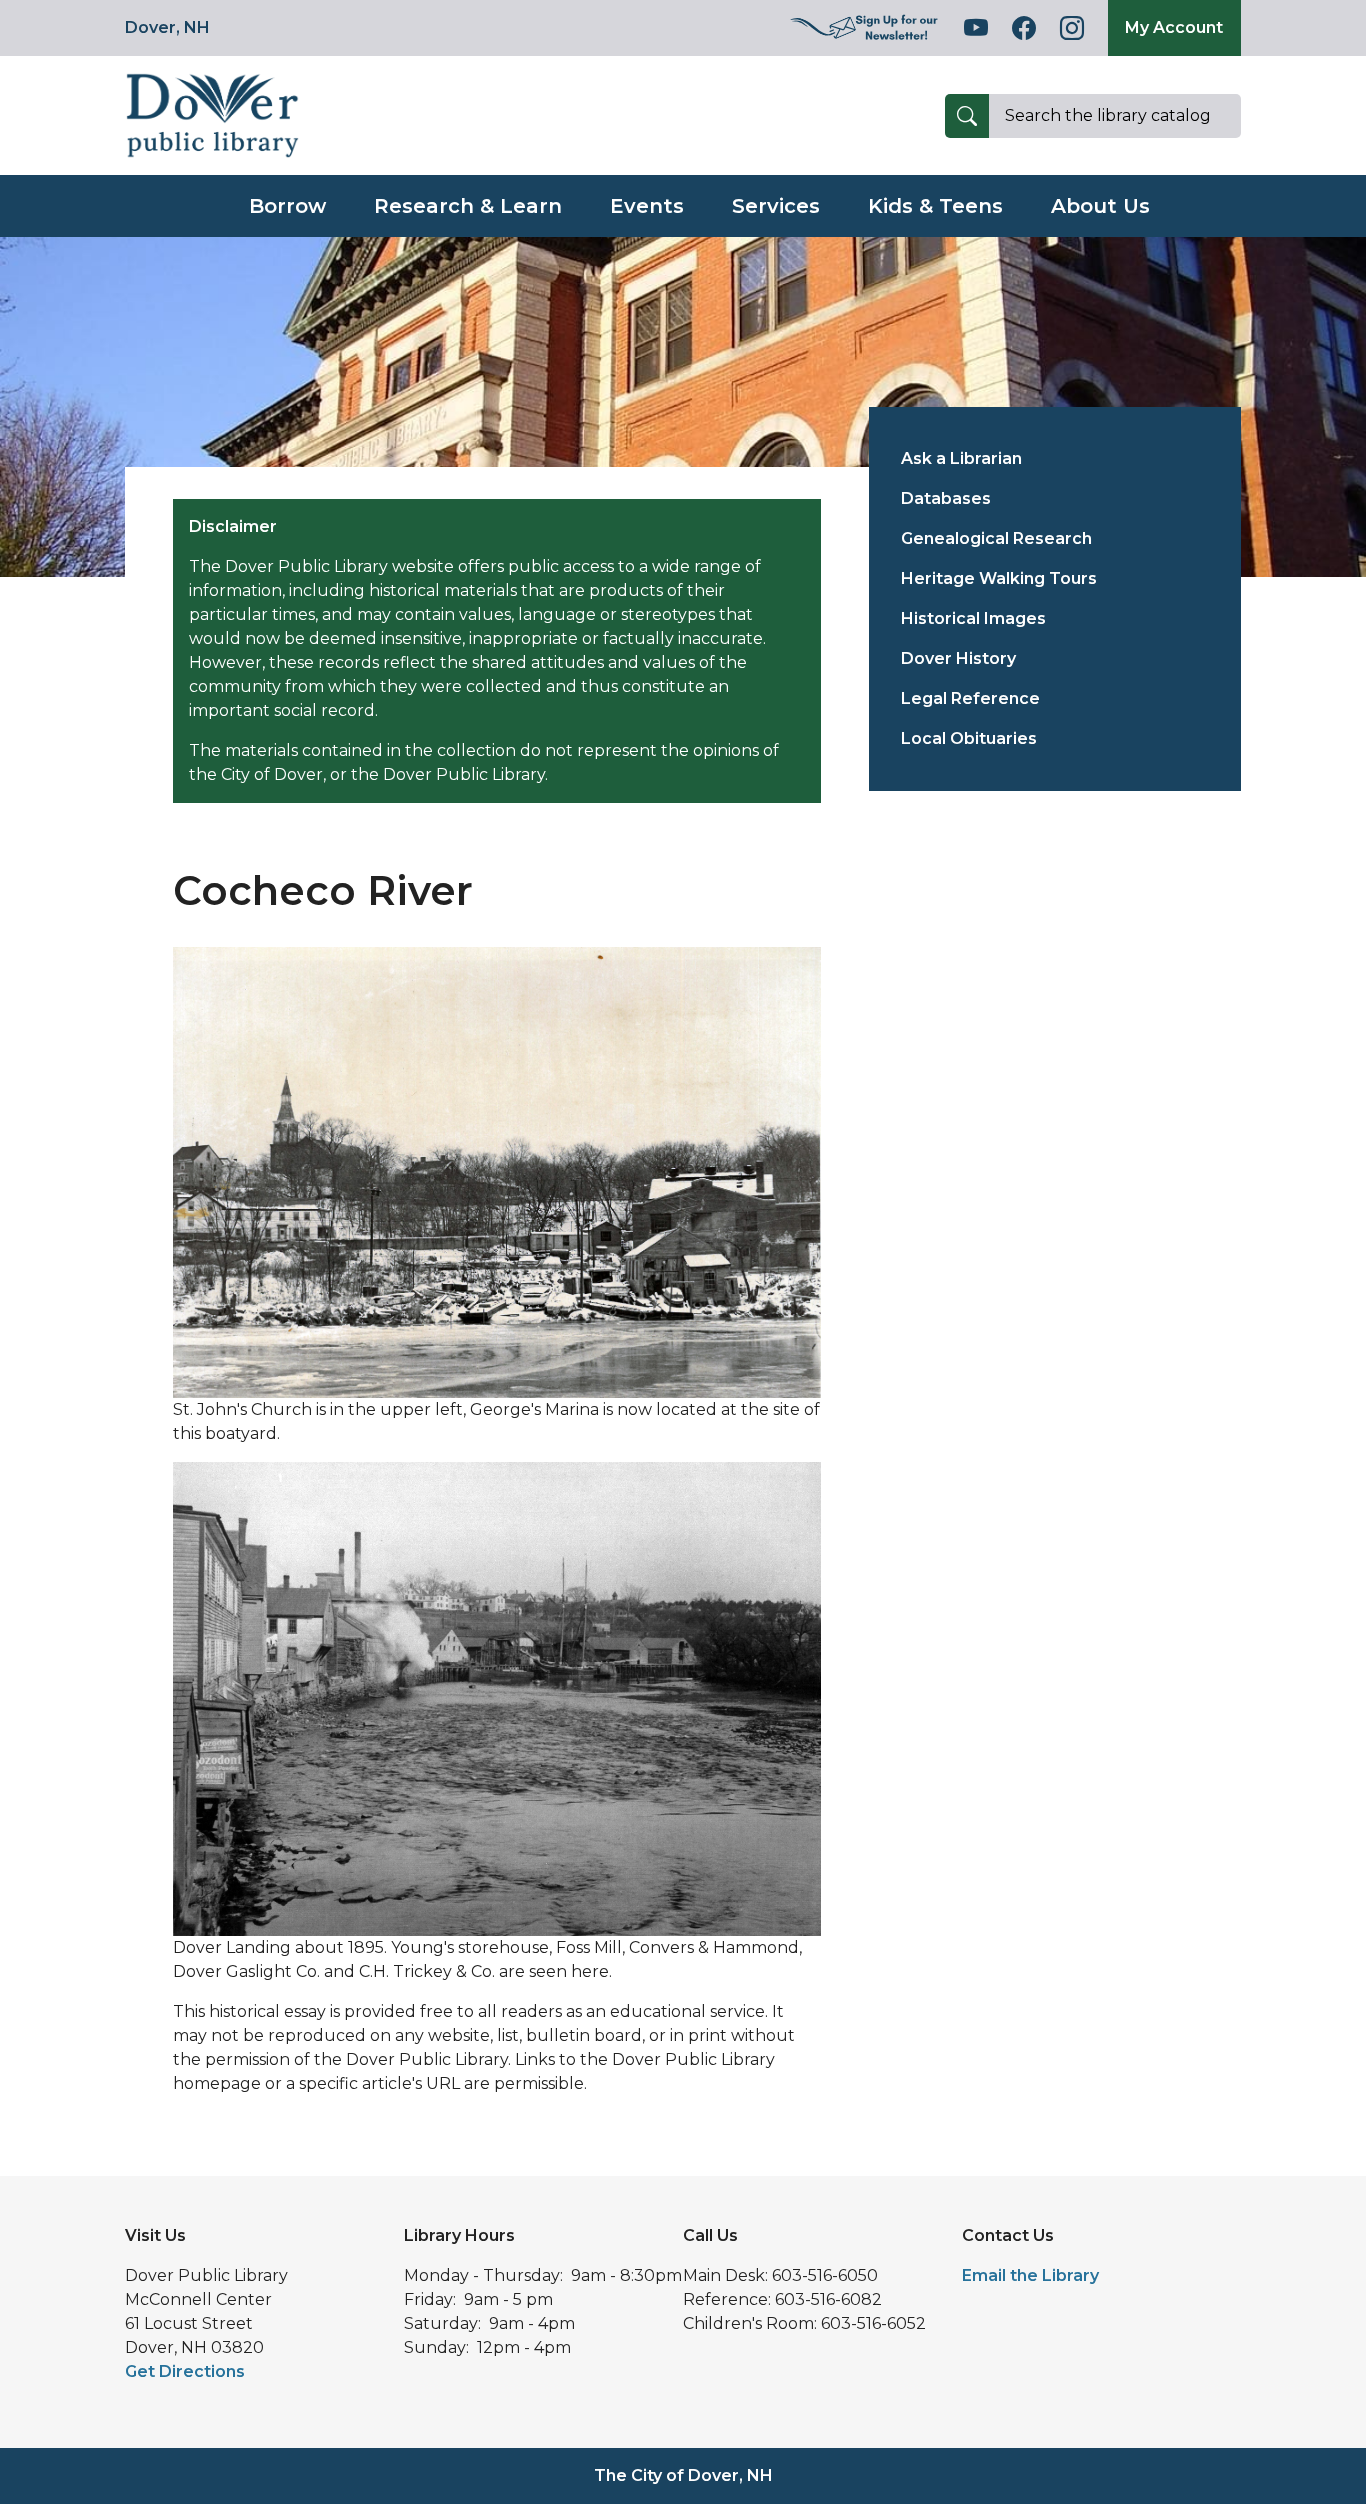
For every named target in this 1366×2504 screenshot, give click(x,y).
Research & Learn (468, 206)
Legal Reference (970, 698)
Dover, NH (167, 27)
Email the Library (1030, 2275)
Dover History (958, 658)
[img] (865, 28)
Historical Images (973, 618)
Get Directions (185, 2371)
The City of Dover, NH (683, 2475)
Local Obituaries (969, 738)
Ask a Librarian (961, 458)
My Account (1174, 27)
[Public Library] (212, 114)
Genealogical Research (996, 538)
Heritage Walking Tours (999, 578)
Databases (946, 498)
